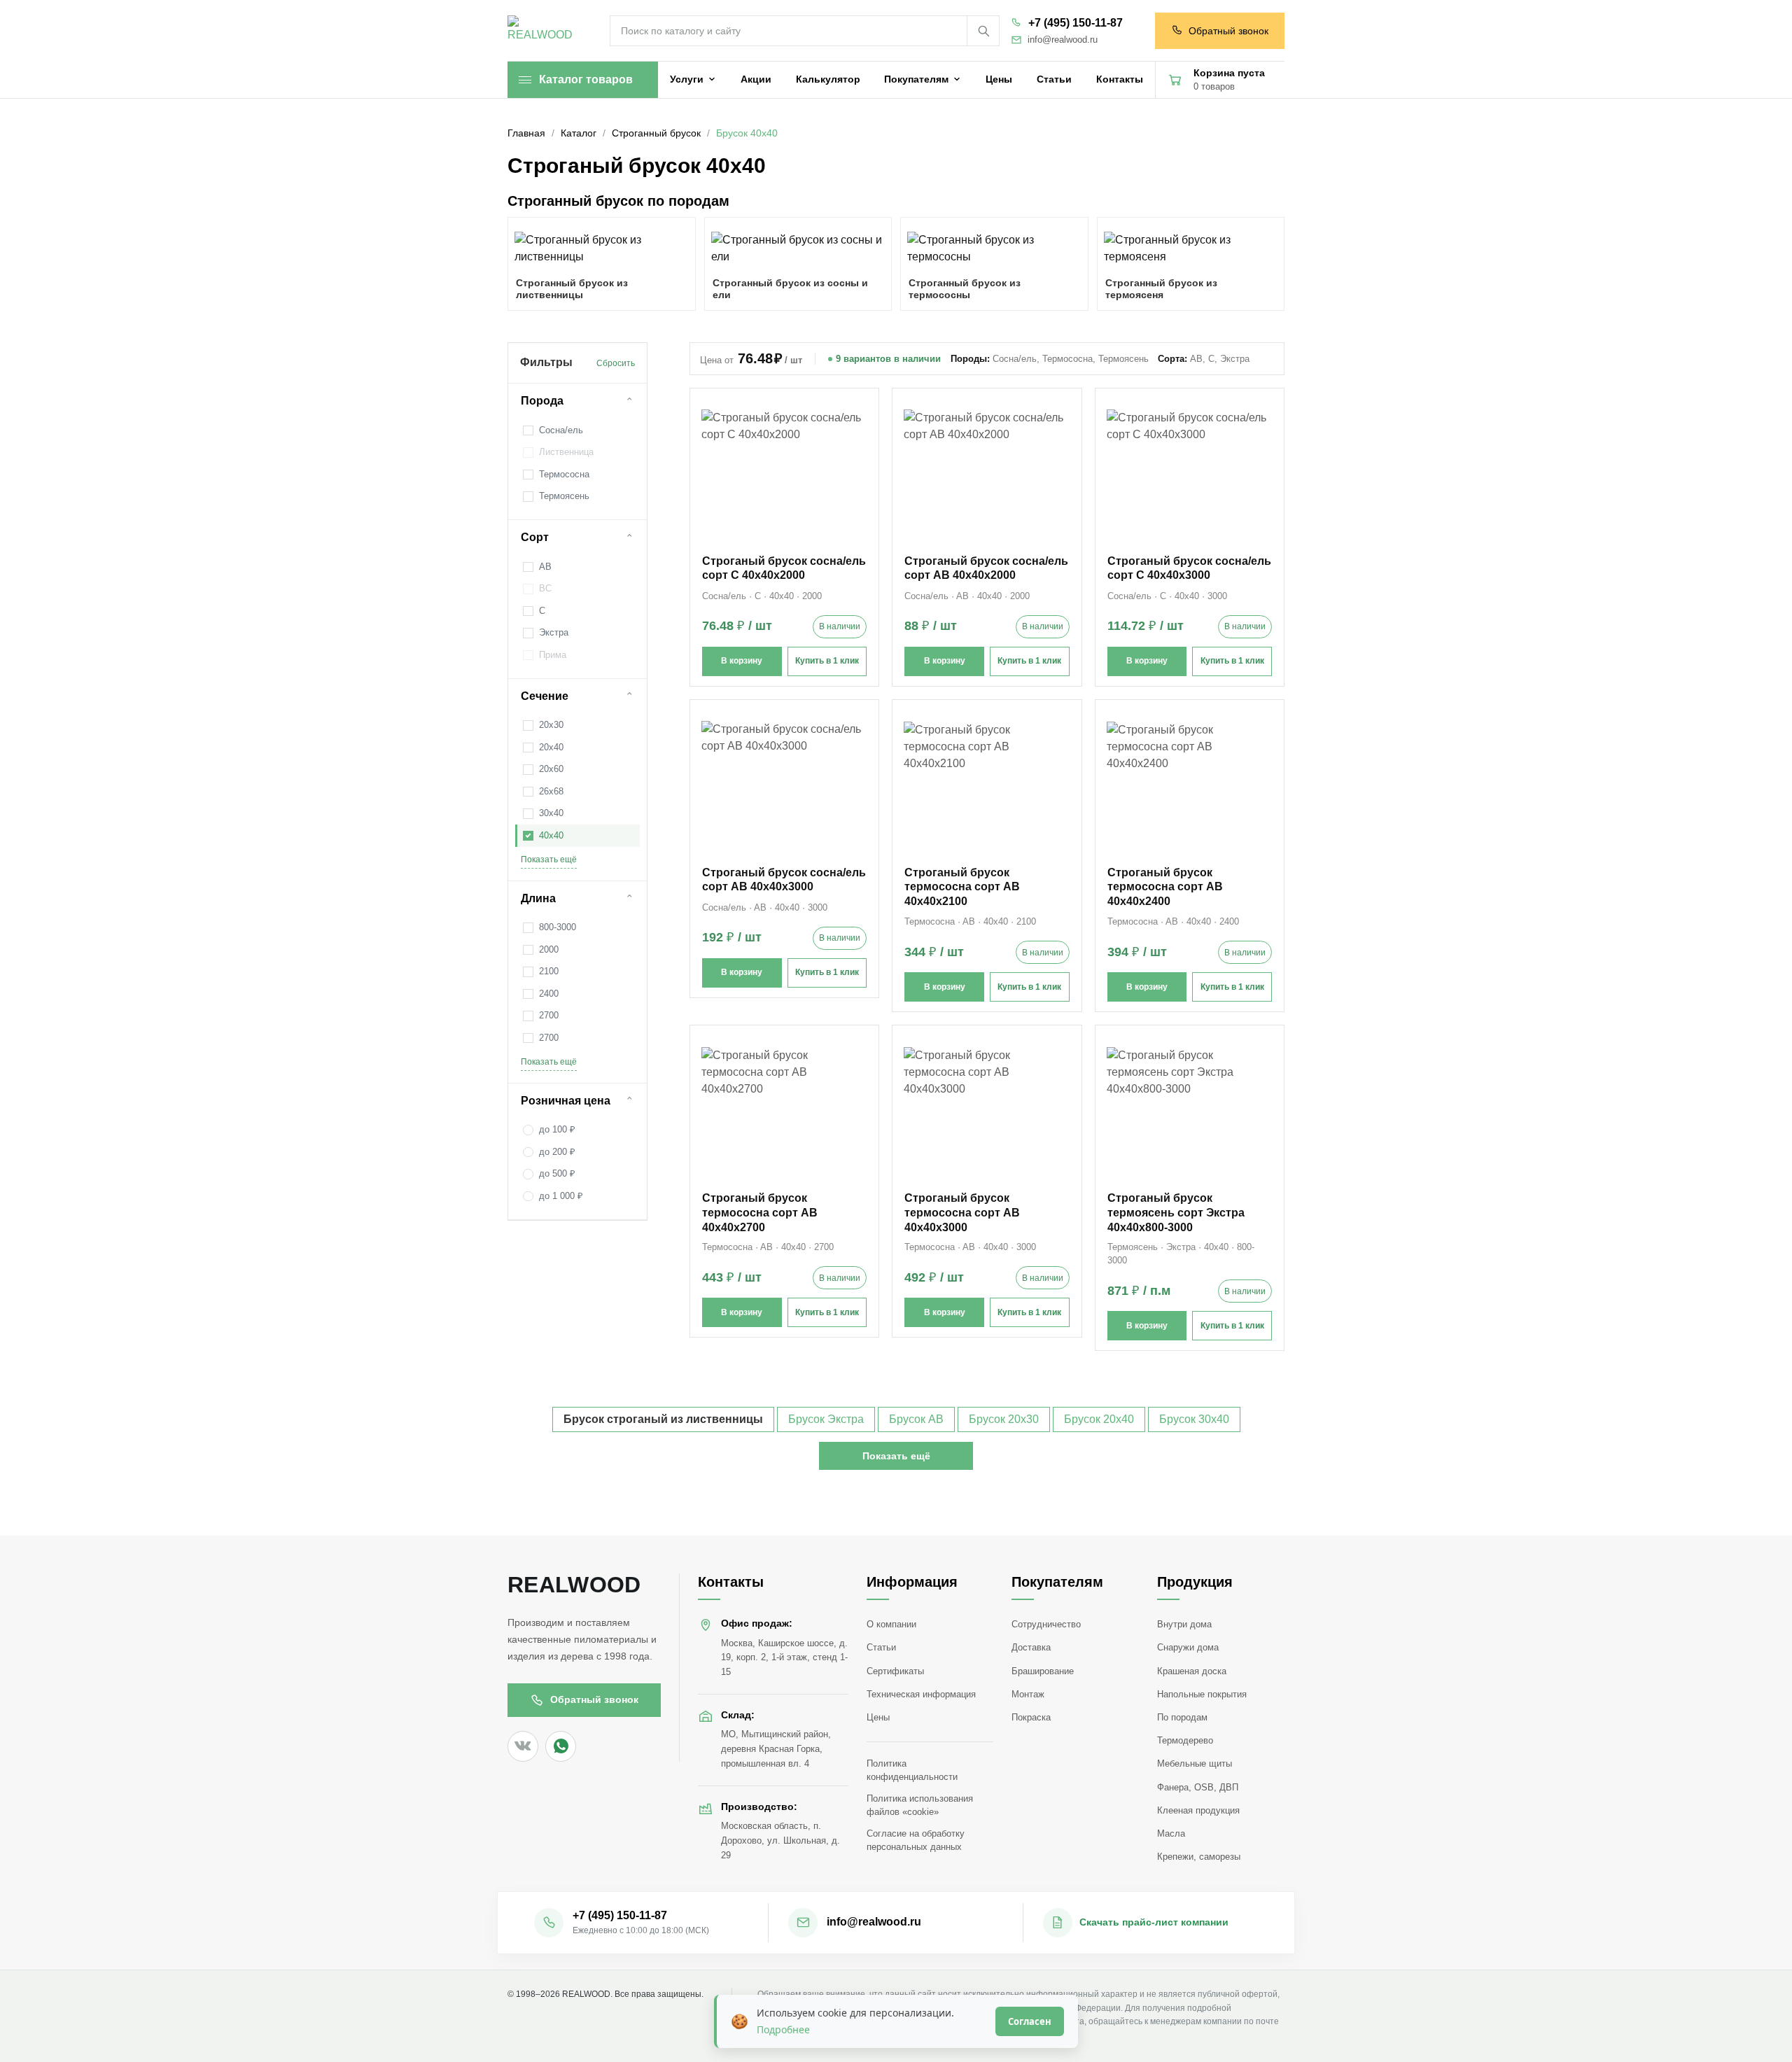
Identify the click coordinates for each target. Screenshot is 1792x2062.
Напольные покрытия (1202, 1694)
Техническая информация (921, 1694)
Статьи (881, 1647)
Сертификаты (895, 1671)
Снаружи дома (1188, 1647)
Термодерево (1185, 1740)
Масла (1171, 1833)
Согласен (1030, 2021)
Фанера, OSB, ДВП (1198, 1787)
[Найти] (983, 31)
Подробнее (783, 2029)
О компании (891, 1624)
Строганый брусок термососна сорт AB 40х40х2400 (1165, 887)
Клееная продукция (1198, 1810)
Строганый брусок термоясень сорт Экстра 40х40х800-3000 (1176, 1213)
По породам (1182, 1717)
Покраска (1031, 1717)
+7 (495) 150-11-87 (1076, 23)
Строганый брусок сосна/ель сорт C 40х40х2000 (784, 568)
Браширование (1043, 1671)
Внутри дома (1184, 1624)
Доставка (1031, 1647)
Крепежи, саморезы (1199, 1857)
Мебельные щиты (1195, 1763)
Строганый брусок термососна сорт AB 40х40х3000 (962, 1213)
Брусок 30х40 (1194, 1419)
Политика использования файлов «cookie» (920, 1805)
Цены (878, 1717)
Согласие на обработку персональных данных (916, 1840)
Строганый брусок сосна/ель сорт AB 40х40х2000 (986, 568)
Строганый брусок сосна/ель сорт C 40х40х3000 (1189, 568)
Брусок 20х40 (1099, 1419)
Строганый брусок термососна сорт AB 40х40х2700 (760, 1213)
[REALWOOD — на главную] (543, 31)
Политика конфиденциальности (912, 1770)
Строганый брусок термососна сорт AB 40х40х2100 (962, 887)
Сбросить (616, 363)
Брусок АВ (916, 1419)
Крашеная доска (1192, 1671)
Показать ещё (549, 860)
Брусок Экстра (826, 1419)
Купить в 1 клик (827, 661)
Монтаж (1028, 1694)
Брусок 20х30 (1004, 1419)
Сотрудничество (1046, 1624)
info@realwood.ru (1063, 40)
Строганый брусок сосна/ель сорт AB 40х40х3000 (784, 880)
